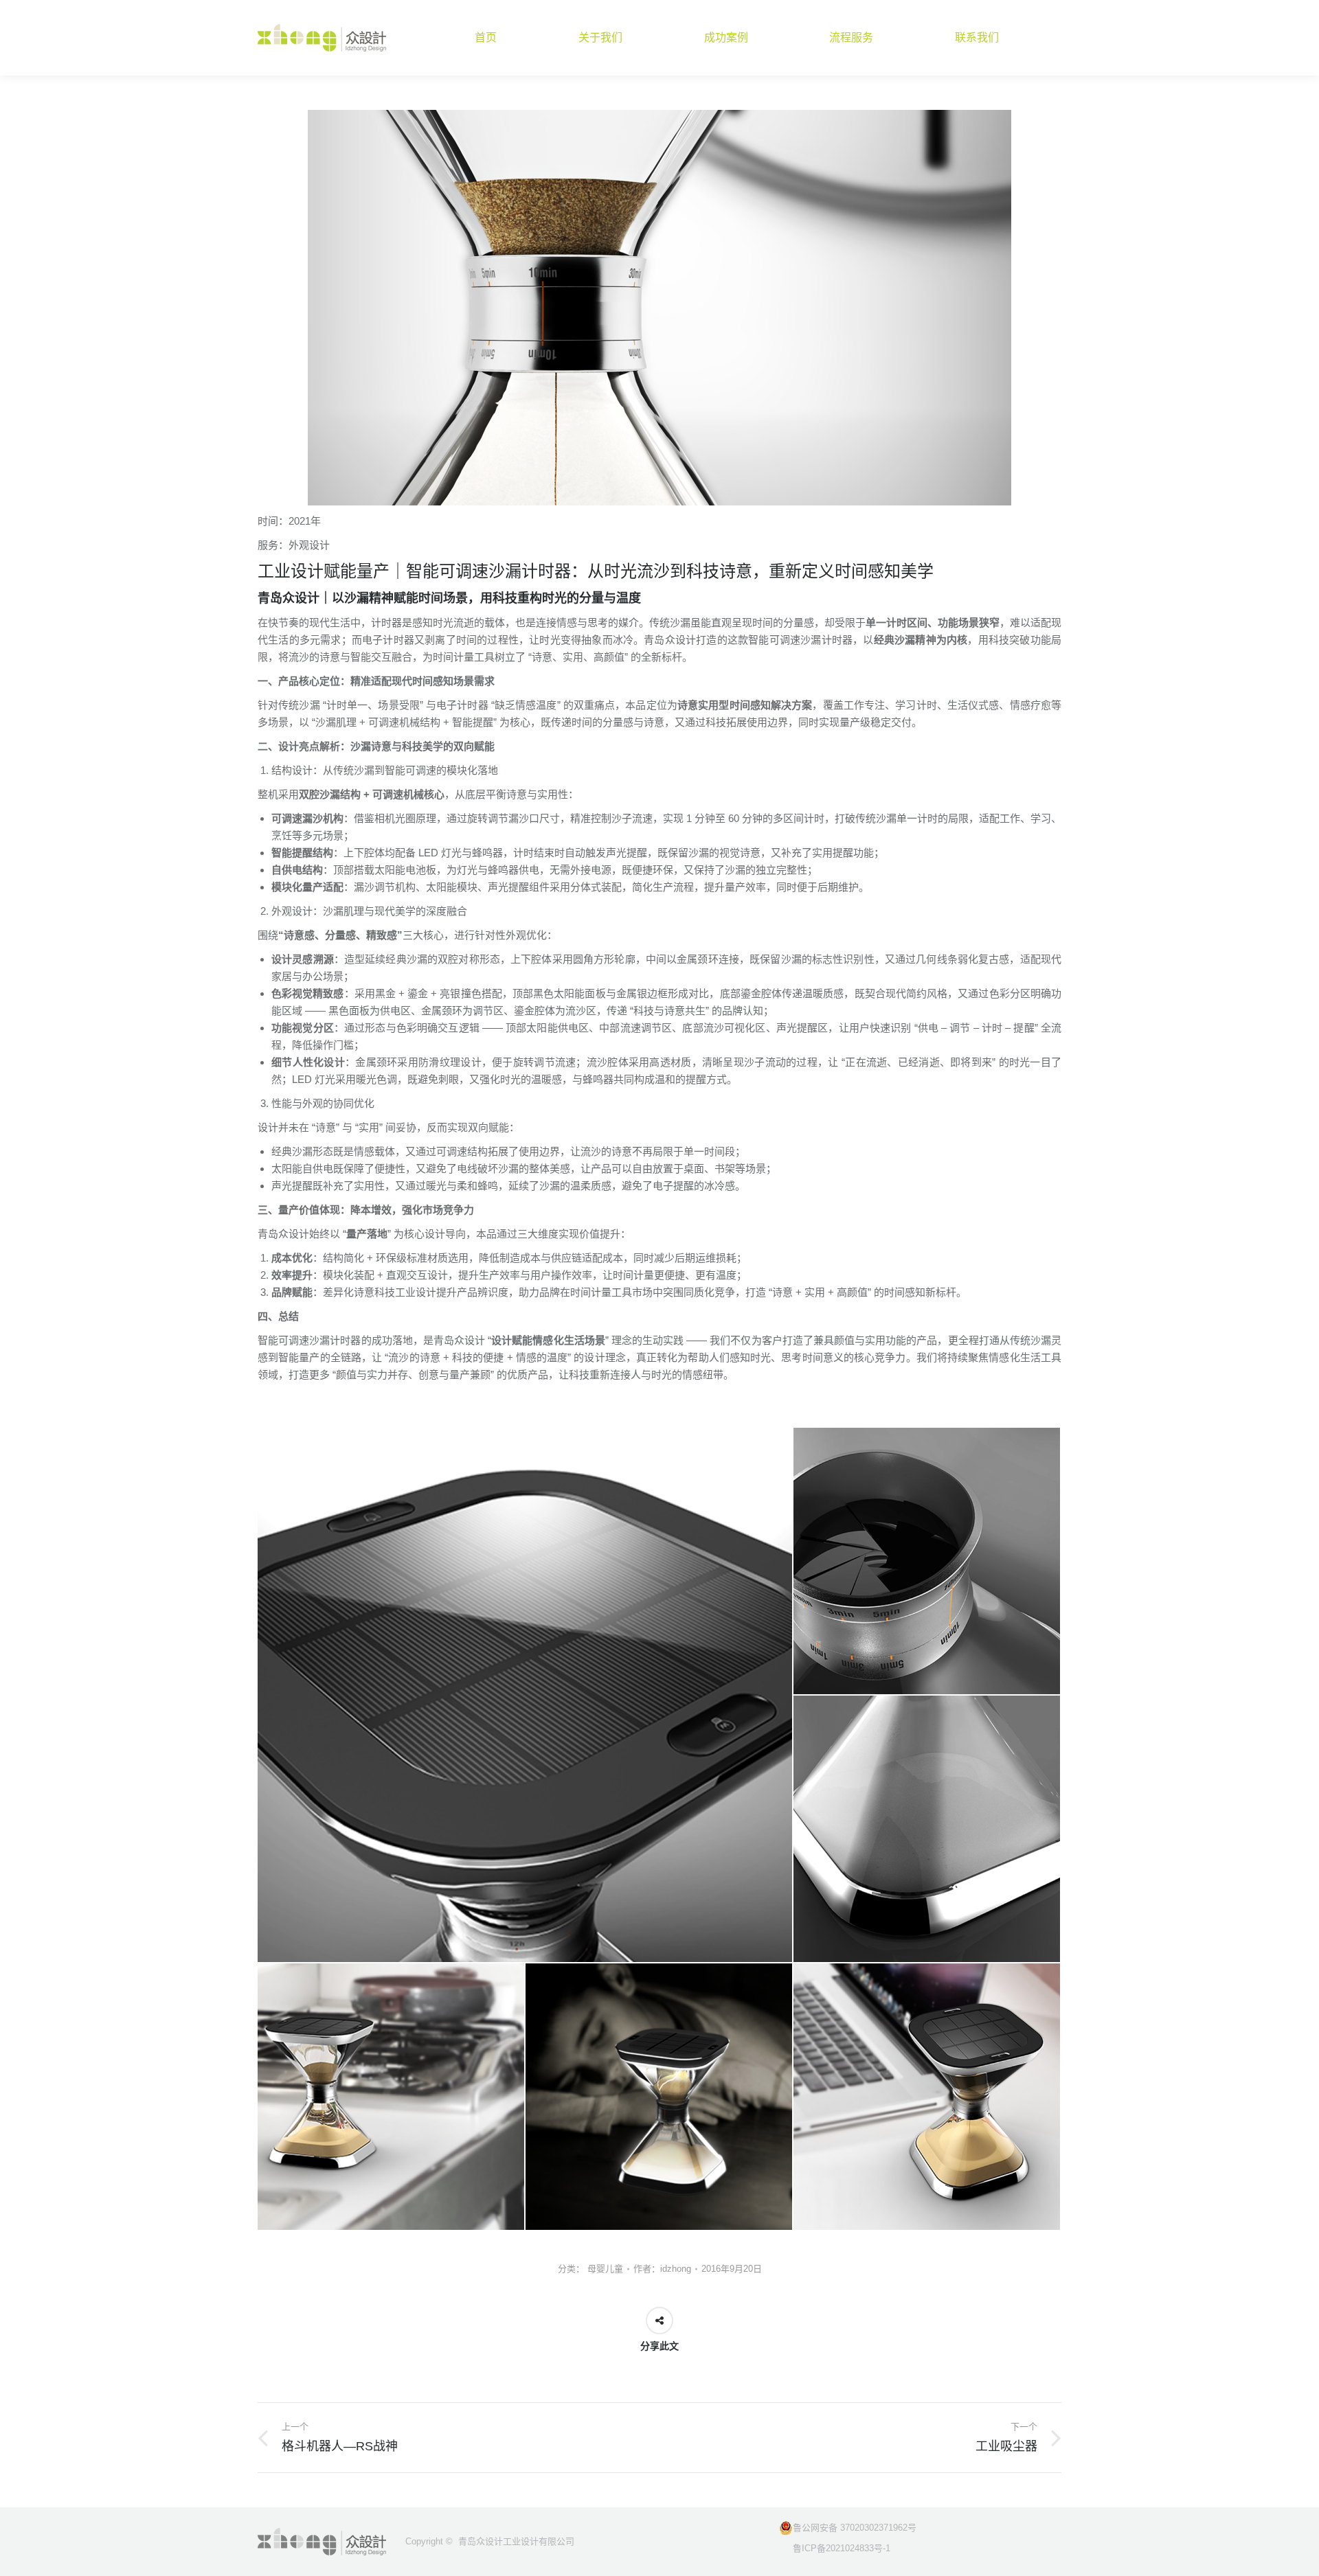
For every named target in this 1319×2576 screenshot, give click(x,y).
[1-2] (526, 1695)
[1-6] (659, 2097)
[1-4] (927, 1830)
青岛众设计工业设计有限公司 (516, 2541)
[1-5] (392, 2097)
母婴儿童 (605, 2269)
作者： (662, 2269)
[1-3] (927, 1562)
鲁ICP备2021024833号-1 (835, 2548)
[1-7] (927, 2097)
